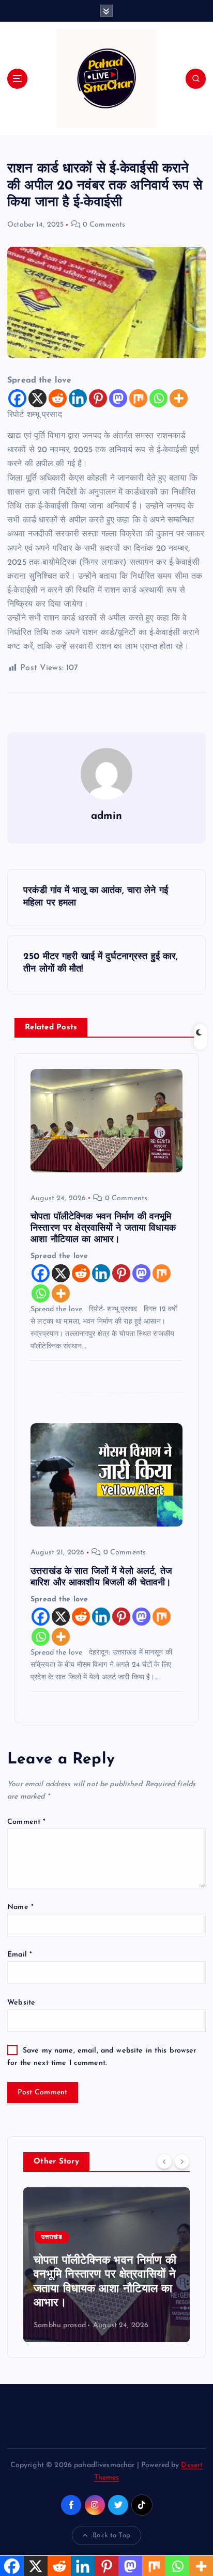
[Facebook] (17, 398)
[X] (37, 398)
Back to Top (111, 2535)
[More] (179, 398)
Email (20, 1955)
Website (21, 2003)
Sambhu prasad (102, 2325)
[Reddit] (58, 398)
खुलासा (91, 2238)
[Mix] (138, 398)
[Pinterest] (98, 398)
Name (20, 1907)
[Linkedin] (78, 398)
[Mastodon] (118, 398)
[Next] (182, 2161)
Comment (26, 1822)
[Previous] (164, 2161)
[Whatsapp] (158, 398)
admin (106, 816)
